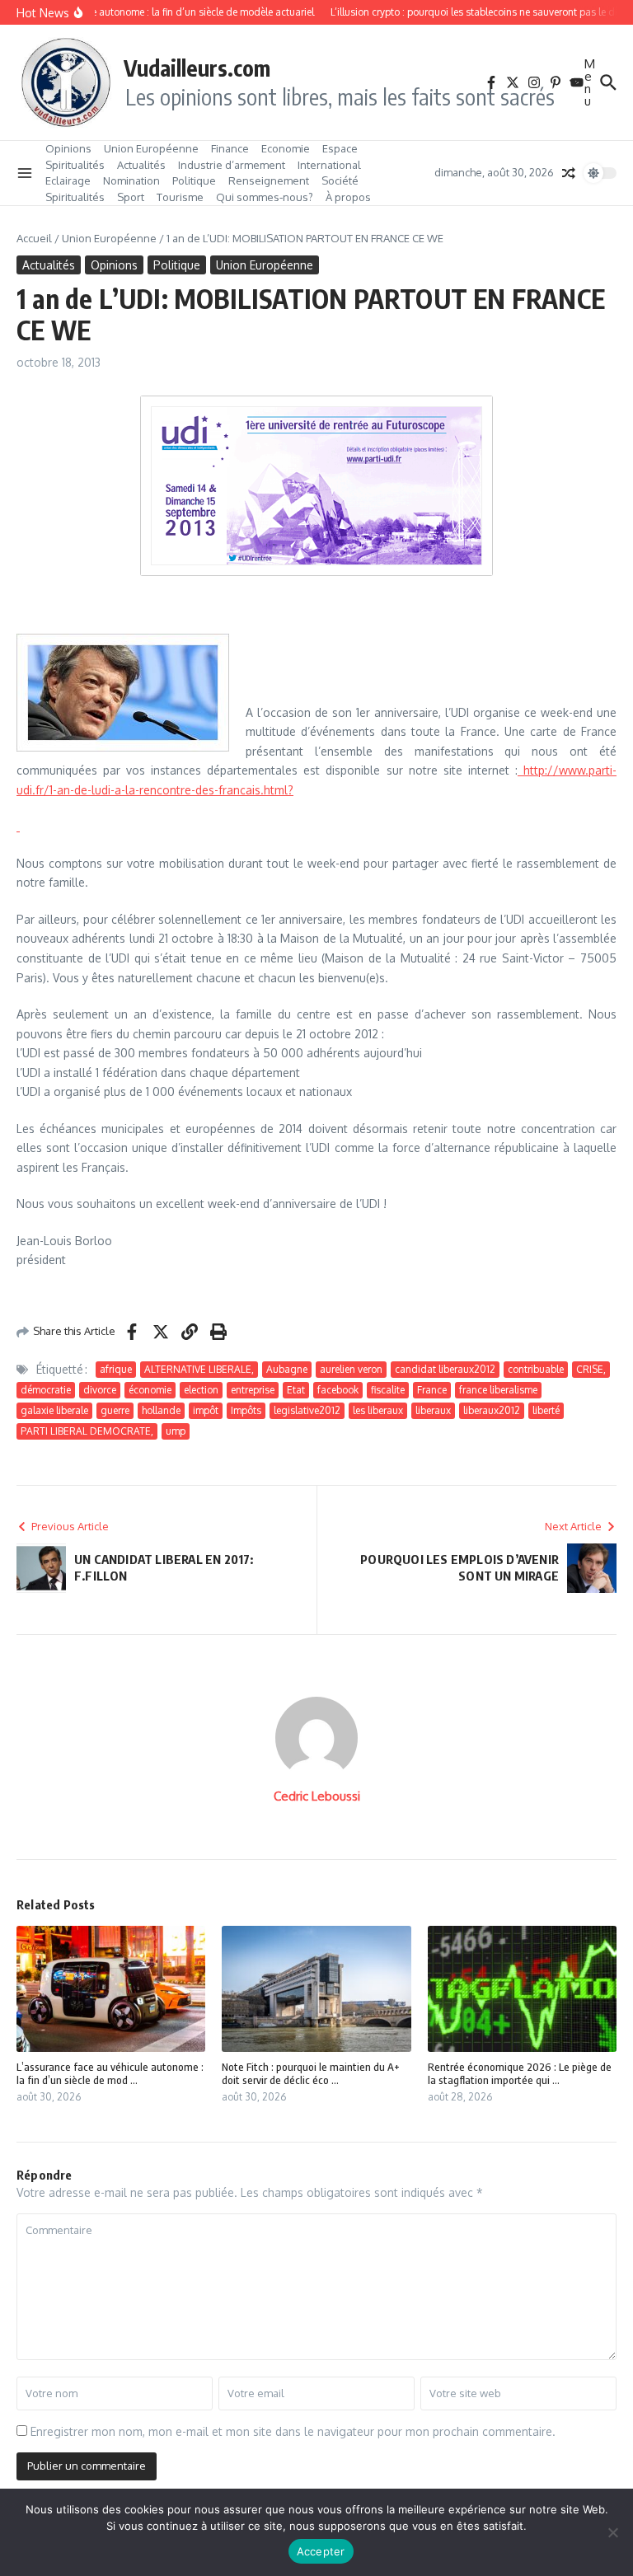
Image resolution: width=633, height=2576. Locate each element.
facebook (338, 1390)
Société (340, 180)
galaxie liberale (54, 1410)
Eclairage (68, 180)
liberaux (433, 1410)
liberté (546, 1410)
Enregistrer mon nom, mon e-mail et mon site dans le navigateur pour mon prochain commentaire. (293, 2431)
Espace (340, 148)
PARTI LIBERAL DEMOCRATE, (87, 1431)
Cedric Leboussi (317, 1796)
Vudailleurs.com (197, 68)
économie (150, 1390)
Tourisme (180, 197)
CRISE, (591, 1369)
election (201, 1390)
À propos (348, 197)
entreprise (253, 1390)
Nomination (131, 180)
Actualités (141, 165)
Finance (230, 148)
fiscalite (388, 1390)
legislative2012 (307, 1410)
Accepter (321, 2551)
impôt (206, 1410)
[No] (612, 2532)
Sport (131, 197)
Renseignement (269, 180)
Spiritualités (75, 165)
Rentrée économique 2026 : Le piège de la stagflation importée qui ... (520, 2074)
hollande (161, 1410)
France (432, 1390)
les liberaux (378, 1410)
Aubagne (287, 1369)
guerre (115, 1410)
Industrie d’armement (232, 165)
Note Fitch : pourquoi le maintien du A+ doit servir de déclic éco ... (311, 2074)
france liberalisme (498, 1390)
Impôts (246, 1410)
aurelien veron (351, 1369)
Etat (296, 1390)
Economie (286, 148)
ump (176, 1431)
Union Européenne (151, 148)
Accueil (34, 238)
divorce (100, 1390)
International (329, 165)
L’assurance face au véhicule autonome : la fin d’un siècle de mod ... (110, 2074)
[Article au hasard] (569, 173)
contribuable (536, 1369)
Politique (194, 180)
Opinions (68, 148)
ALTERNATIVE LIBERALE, (199, 1369)
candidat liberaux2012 (445, 1369)
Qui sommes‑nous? (265, 197)
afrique (116, 1369)
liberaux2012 (492, 1410)
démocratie (46, 1390)
